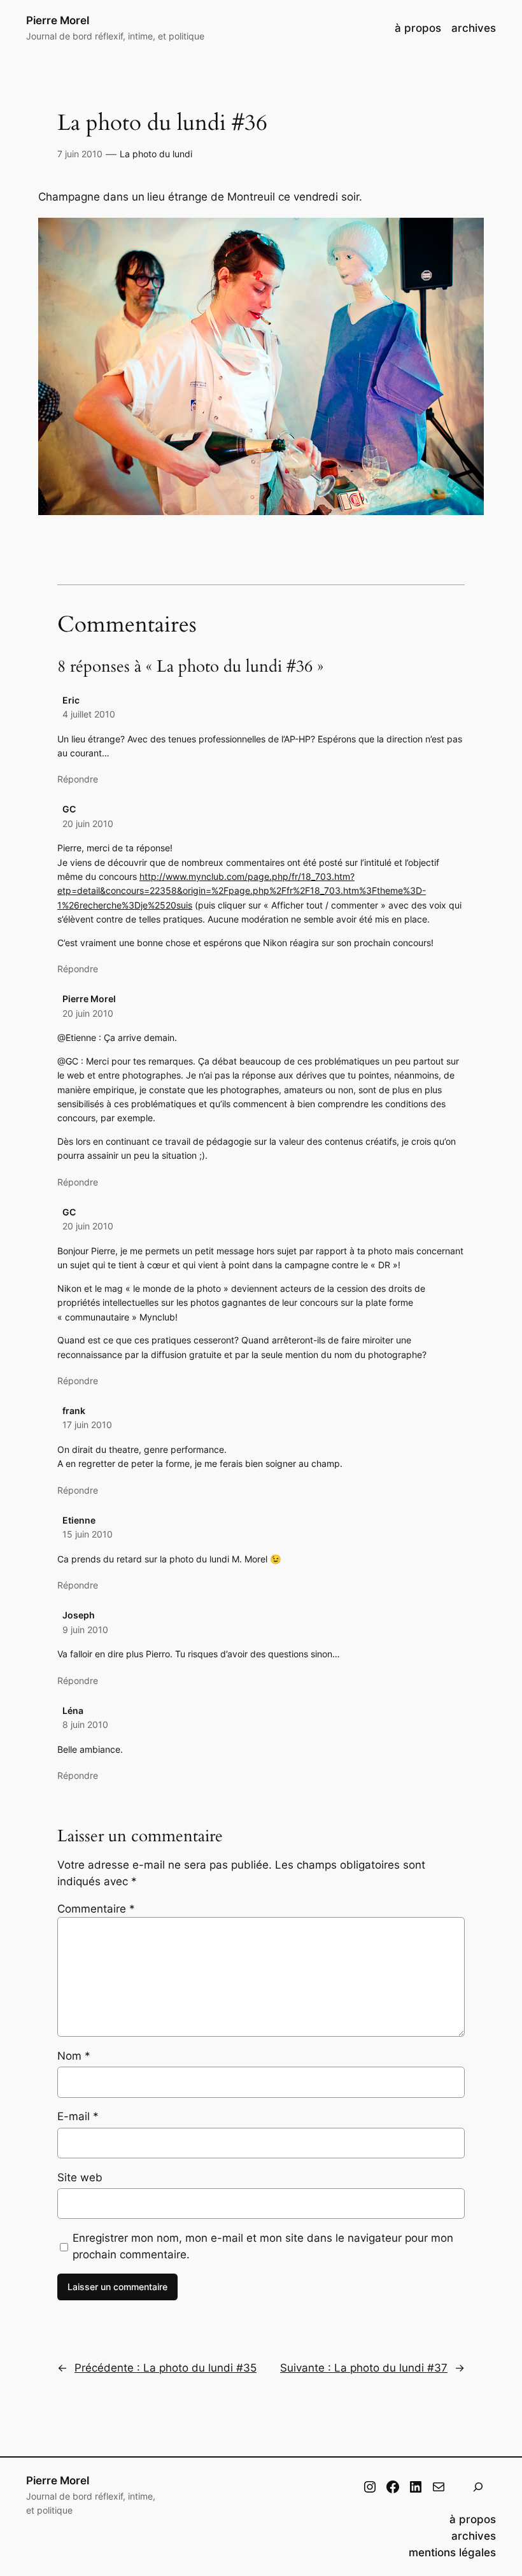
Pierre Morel (58, 20)
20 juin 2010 (88, 824)
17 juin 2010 (87, 1425)
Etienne (79, 1520)
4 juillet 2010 (89, 714)
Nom (74, 2056)
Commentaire (96, 1909)
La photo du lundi (156, 154)
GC (69, 809)
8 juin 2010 (85, 1724)
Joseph (79, 1615)
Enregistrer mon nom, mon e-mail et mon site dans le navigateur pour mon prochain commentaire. (263, 2246)
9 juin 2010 (85, 1630)
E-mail (78, 2116)
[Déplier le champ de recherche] (478, 2487)
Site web (80, 2177)
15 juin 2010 (88, 1534)
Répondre (78, 779)
